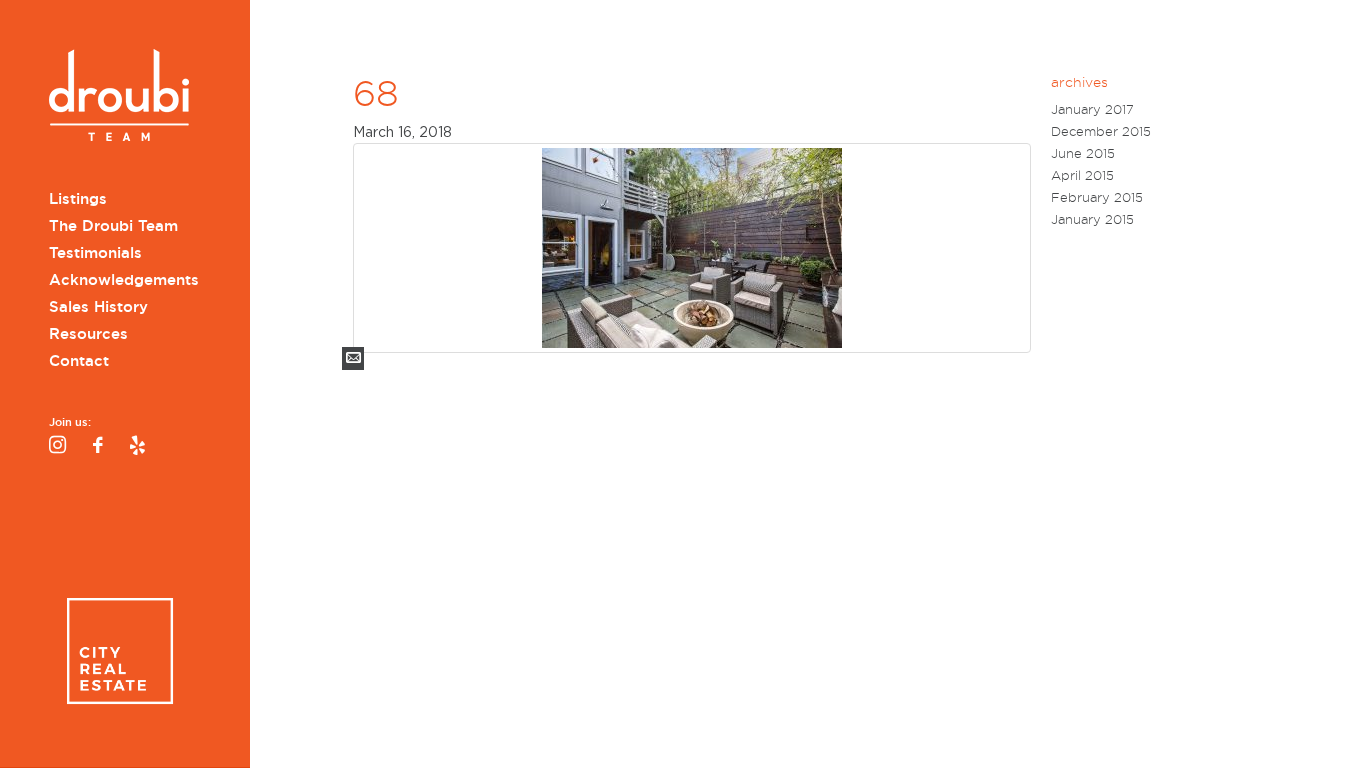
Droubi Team (119, 97)
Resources (88, 334)
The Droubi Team (113, 226)
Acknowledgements (124, 280)
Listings (78, 199)
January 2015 (1092, 219)
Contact (79, 361)
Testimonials (95, 253)
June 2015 (1083, 153)
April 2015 (1082, 175)
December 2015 (1101, 131)
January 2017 (1092, 109)
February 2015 (1097, 197)
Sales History (98, 307)
